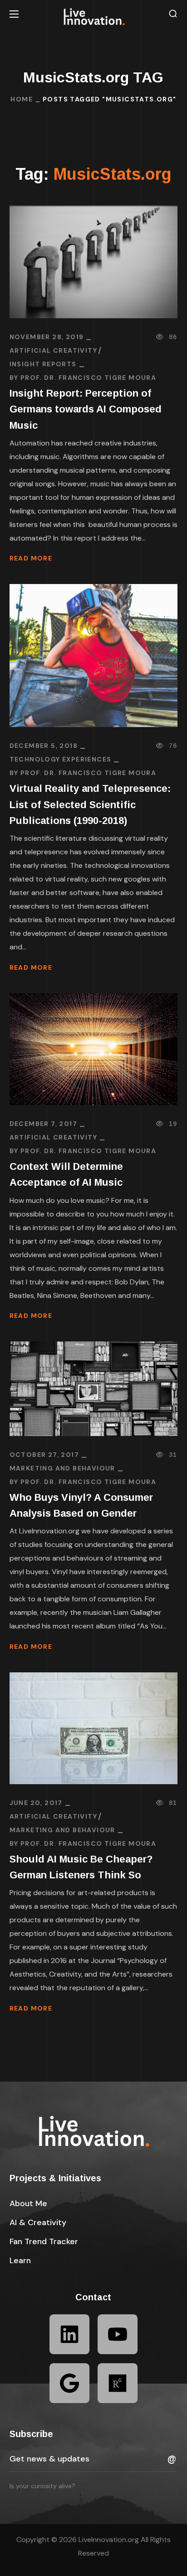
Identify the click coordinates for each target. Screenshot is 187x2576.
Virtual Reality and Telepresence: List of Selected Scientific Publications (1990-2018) (90, 804)
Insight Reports (43, 364)
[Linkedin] (69, 2334)
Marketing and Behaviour (62, 1468)
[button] (173, 14)
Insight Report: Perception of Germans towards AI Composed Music (86, 409)
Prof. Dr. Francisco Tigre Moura (88, 378)
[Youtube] (118, 2334)
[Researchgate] (118, 2383)
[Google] (69, 2383)
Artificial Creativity (53, 350)
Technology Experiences (61, 759)
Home (22, 99)
